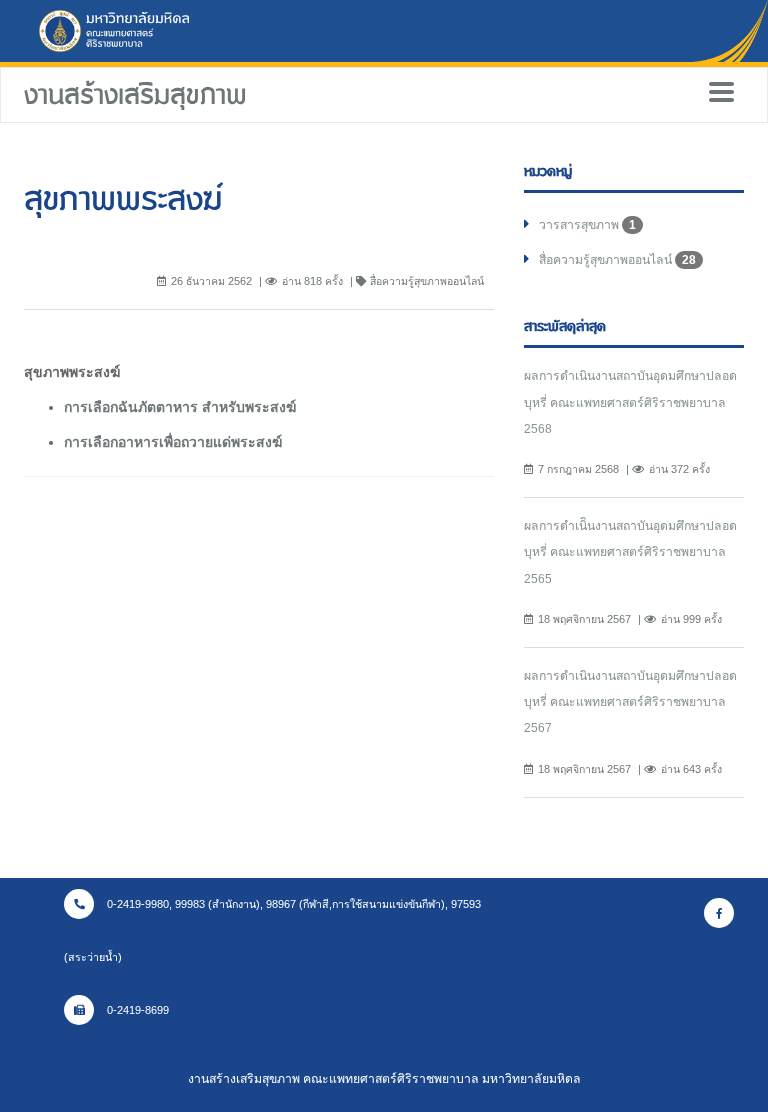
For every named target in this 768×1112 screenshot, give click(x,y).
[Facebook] (719, 913)
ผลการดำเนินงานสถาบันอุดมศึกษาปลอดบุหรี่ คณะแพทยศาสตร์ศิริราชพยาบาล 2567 (630, 702)
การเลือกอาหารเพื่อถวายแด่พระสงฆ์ (173, 442)
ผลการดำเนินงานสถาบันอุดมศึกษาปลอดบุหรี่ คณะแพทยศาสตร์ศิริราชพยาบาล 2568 (630, 402)
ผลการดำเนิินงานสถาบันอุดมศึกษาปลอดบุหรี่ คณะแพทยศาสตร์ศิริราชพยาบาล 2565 (630, 552)
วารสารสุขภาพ (587, 225)
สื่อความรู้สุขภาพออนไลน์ (617, 260)
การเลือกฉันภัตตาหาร (131, 407)
